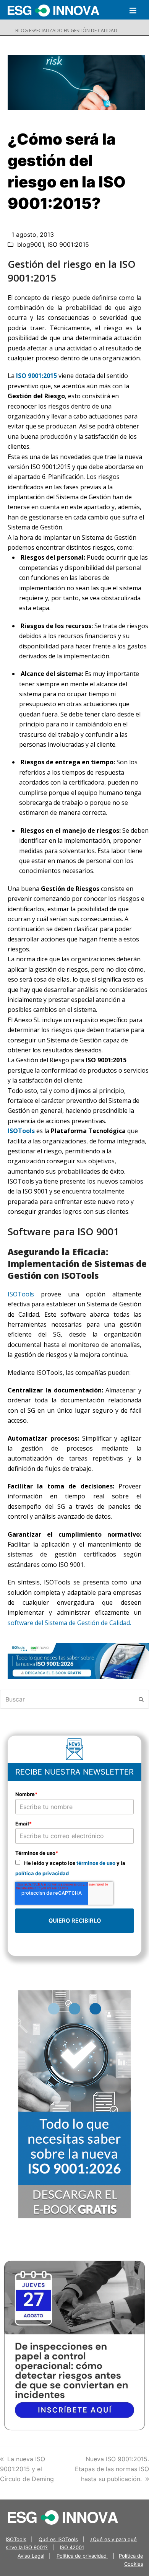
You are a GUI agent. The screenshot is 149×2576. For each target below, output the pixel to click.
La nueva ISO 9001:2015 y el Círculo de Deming (27, 2469)
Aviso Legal (31, 2556)
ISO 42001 (72, 2547)
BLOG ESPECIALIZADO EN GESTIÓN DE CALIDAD (66, 30)
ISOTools (21, 1131)
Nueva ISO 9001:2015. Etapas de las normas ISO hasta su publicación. (112, 2469)
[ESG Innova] (63, 2517)
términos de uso (96, 1863)
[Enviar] (141, 1699)
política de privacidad (42, 1873)
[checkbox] (74, 1868)
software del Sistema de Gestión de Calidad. (69, 1623)
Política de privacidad (82, 2556)
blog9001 (31, 244)
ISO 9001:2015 (68, 244)
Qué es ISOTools (58, 2539)
